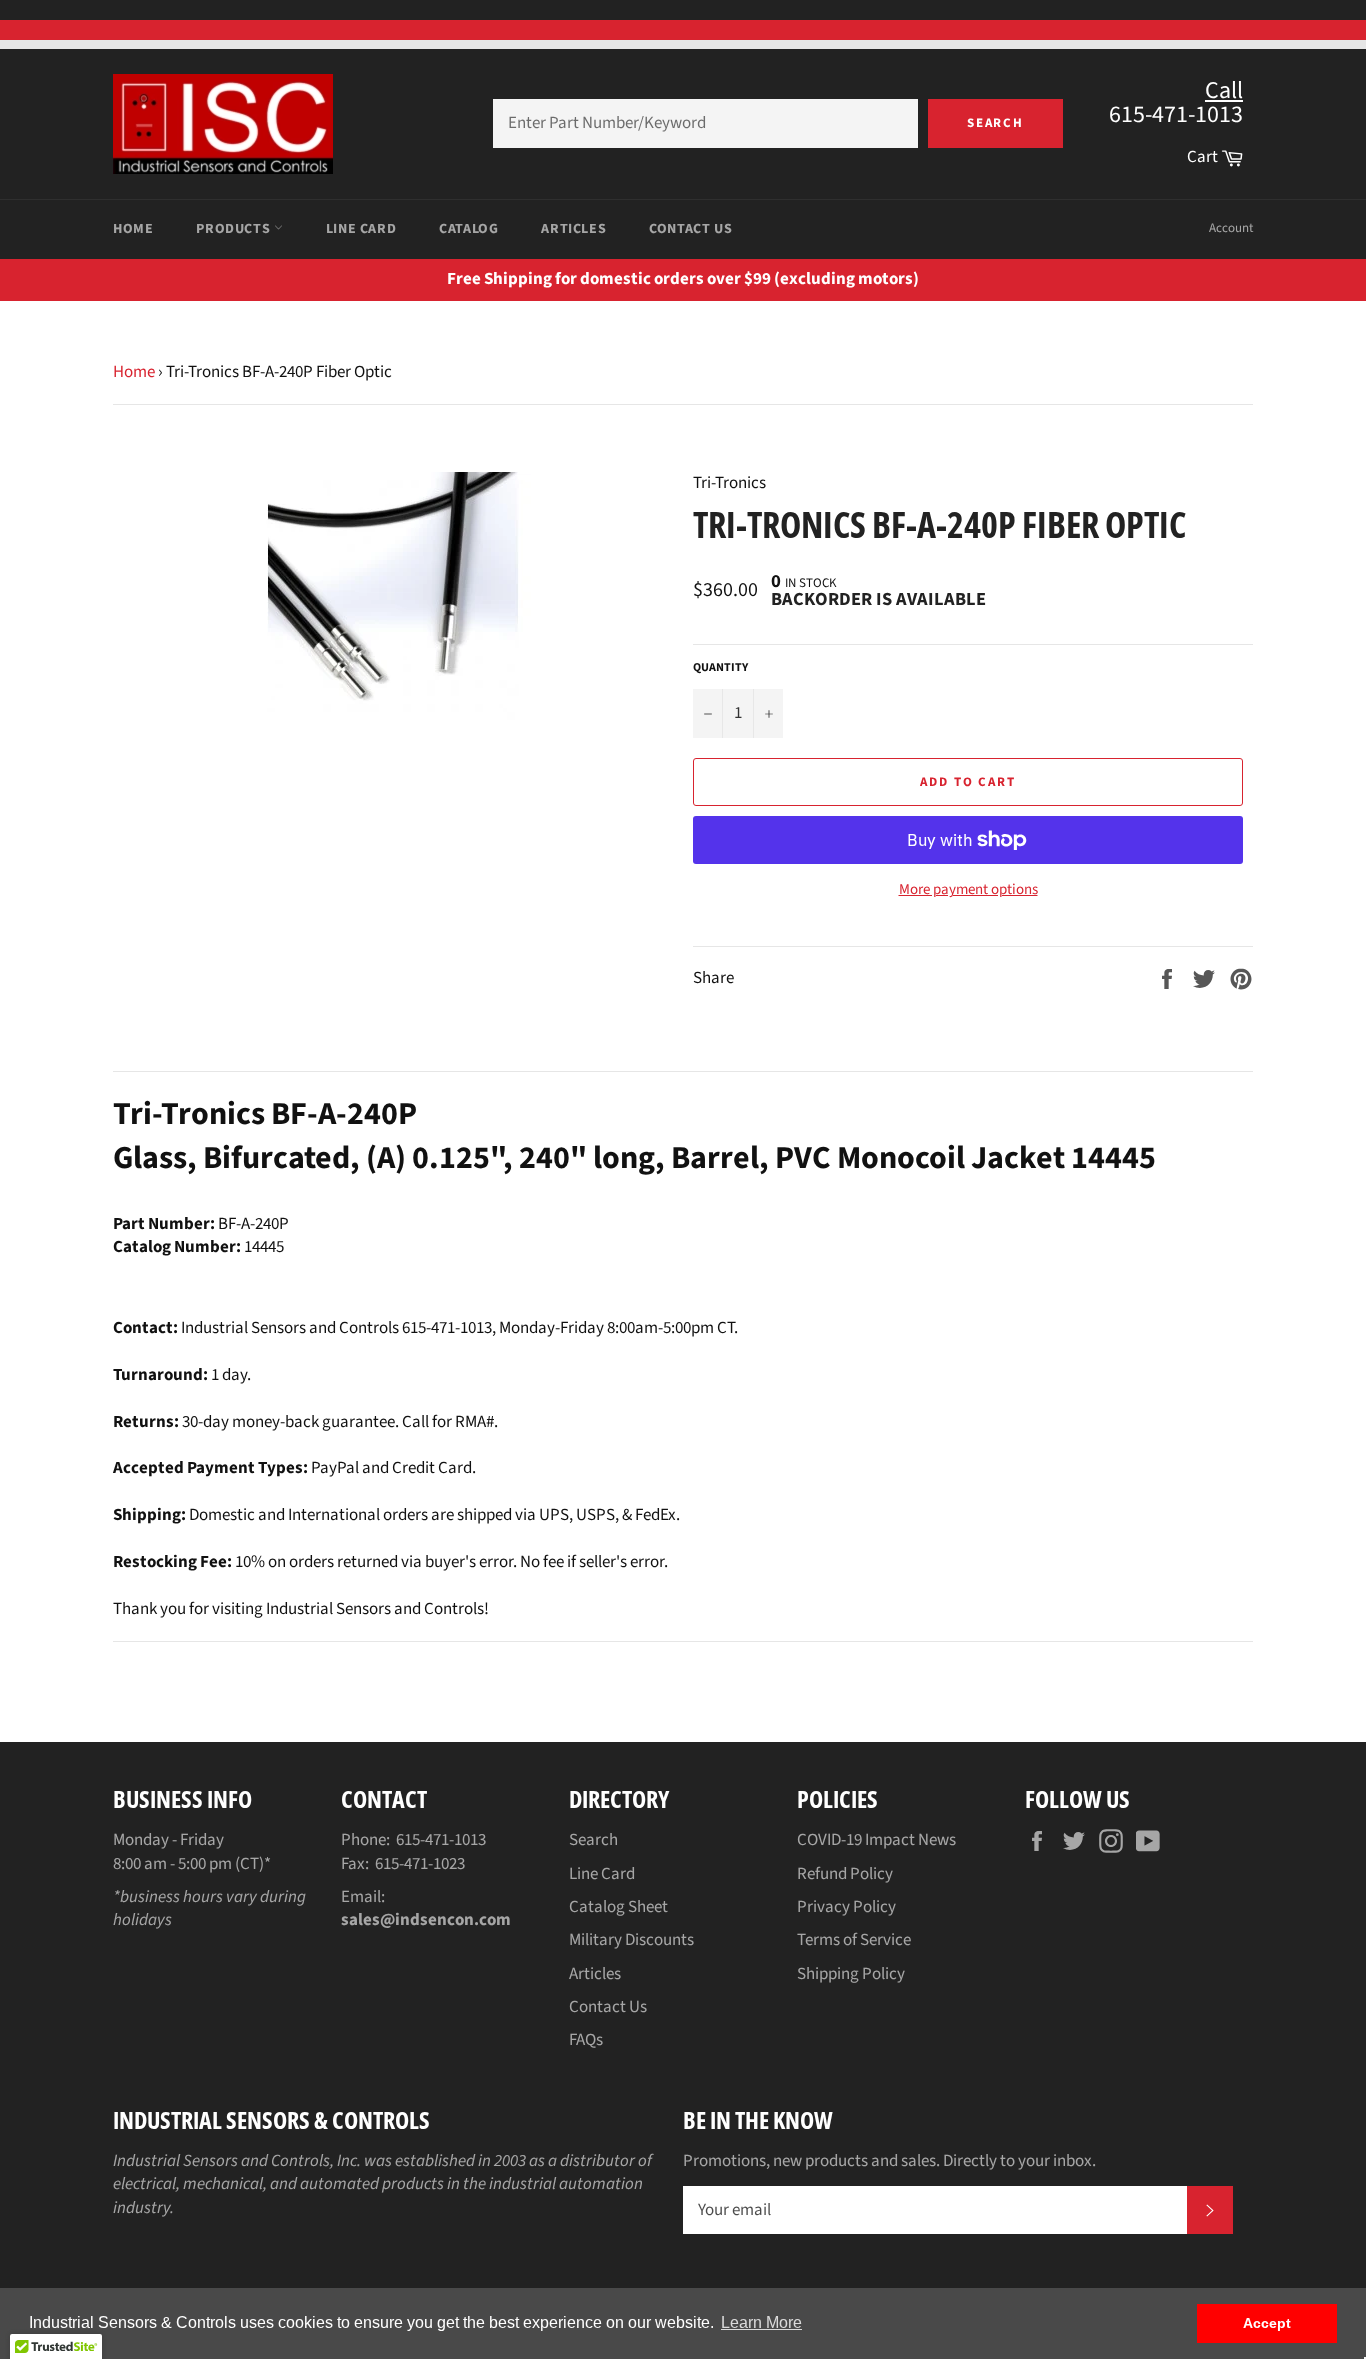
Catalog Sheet (618, 1907)
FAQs (586, 2040)
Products (234, 229)
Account (1231, 228)
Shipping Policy (851, 1974)
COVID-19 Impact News (876, 1840)
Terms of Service (854, 1940)
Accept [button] (1267, 2323)
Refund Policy (845, 1874)
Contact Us (690, 229)
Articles (573, 229)
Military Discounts (631, 1940)
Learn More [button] (761, 2322)
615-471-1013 (441, 1840)
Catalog (468, 229)
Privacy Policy (846, 1907)
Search (996, 123)
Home (133, 229)
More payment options (968, 890)
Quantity (720, 668)
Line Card (361, 229)
